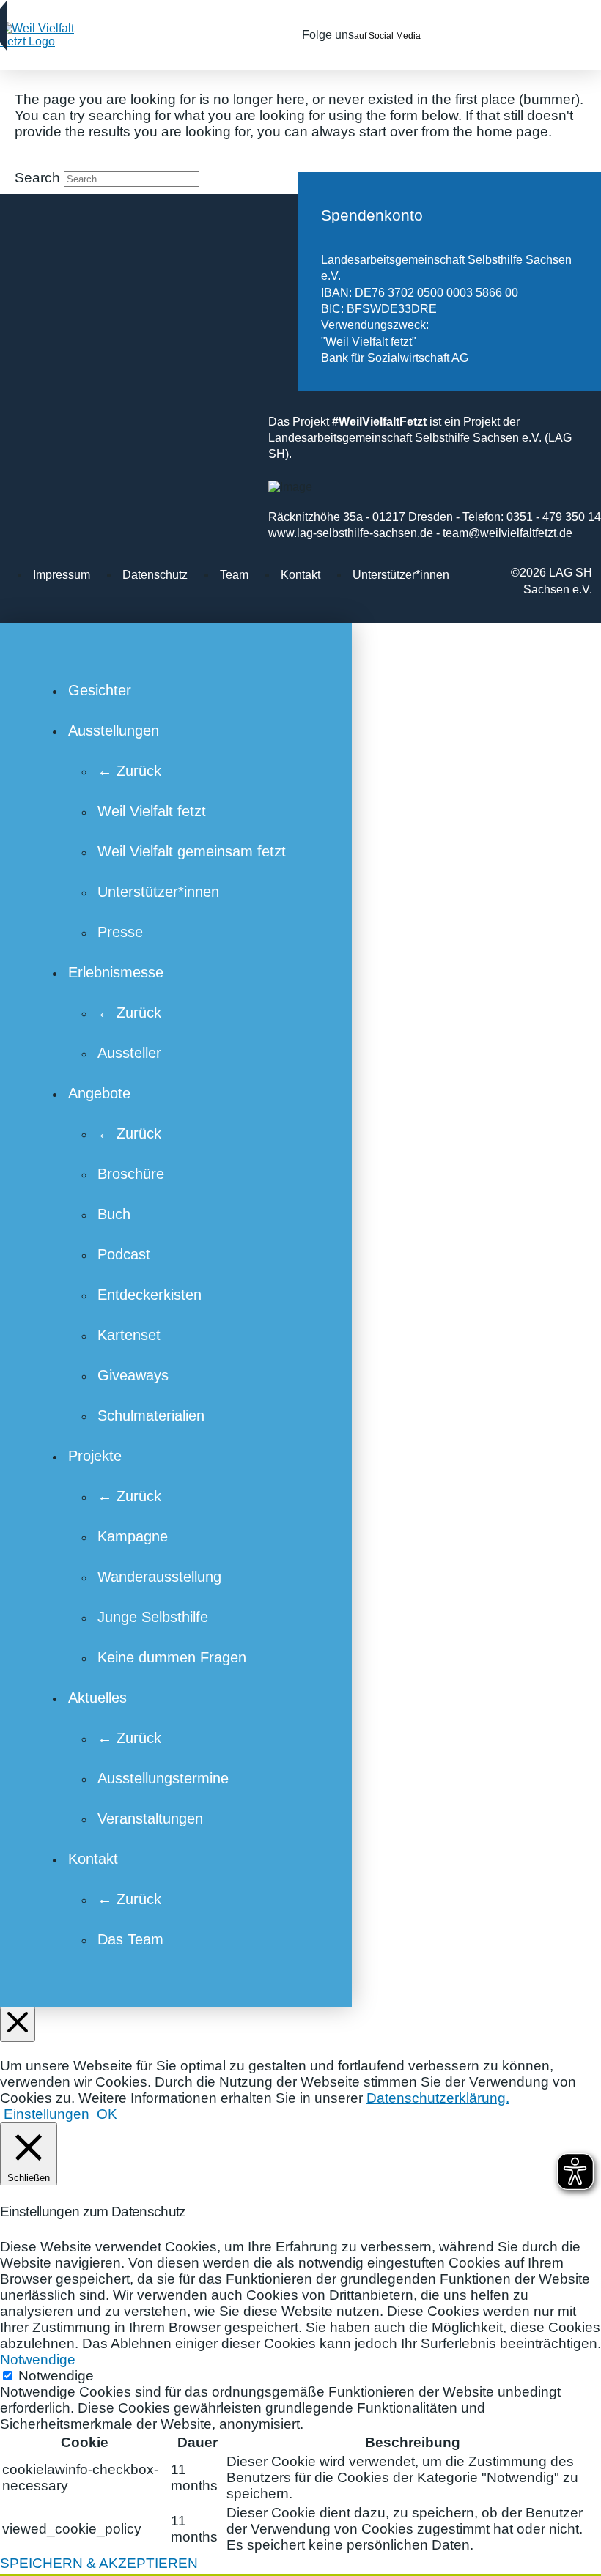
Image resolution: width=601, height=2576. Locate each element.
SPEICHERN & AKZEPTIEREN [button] (99, 2563)
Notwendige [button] (38, 2360)
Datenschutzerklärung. (438, 2098)
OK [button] (107, 2114)
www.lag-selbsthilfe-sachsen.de (351, 533)
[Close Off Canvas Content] (18, 2024)
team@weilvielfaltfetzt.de (508, 533)
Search (37, 178)
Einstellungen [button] (47, 2114)
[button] (561, 35)
